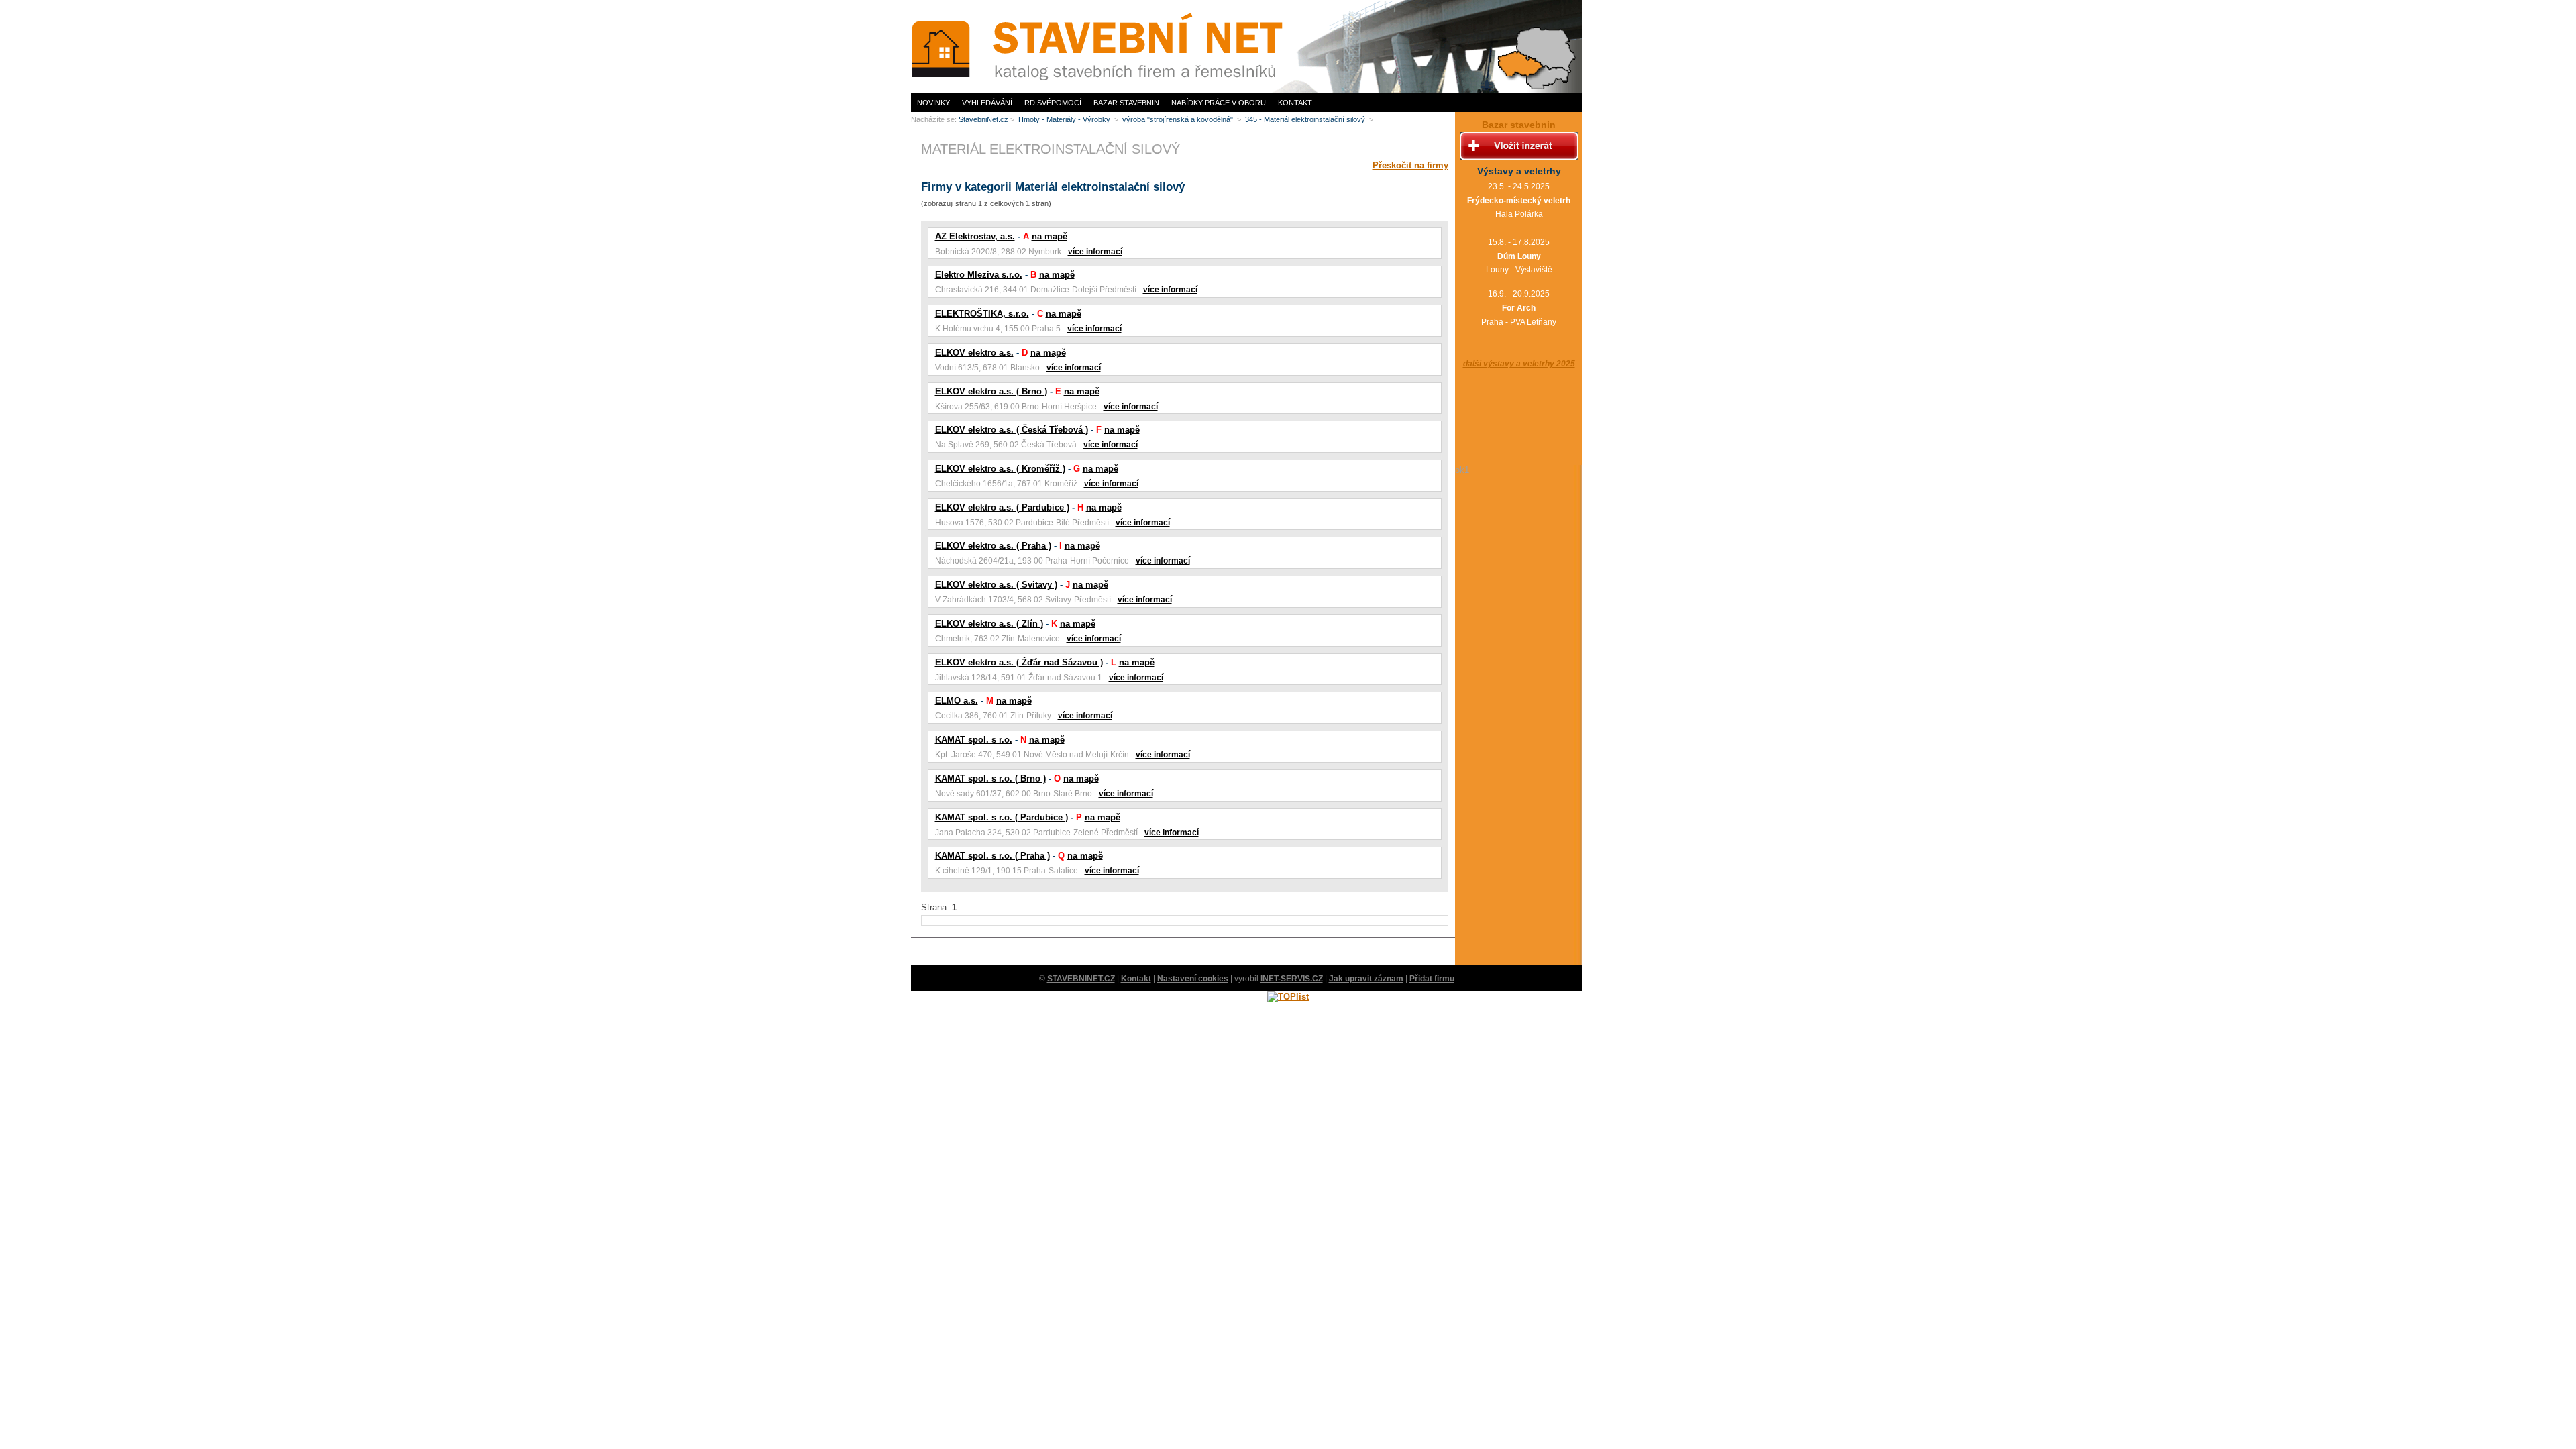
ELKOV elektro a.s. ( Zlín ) (989, 624)
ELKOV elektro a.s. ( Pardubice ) (1002, 507)
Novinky (933, 103)
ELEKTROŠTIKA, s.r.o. (982, 314)
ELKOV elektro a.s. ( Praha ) (993, 546)
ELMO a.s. (957, 701)
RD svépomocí (1053, 103)
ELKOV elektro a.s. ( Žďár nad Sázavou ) (1019, 662)
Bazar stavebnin (1126, 103)
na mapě (1050, 236)
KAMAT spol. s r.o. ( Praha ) (992, 856)
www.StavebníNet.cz (945, 4)
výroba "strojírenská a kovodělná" (1179, 119)
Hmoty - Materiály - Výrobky (1065, 119)
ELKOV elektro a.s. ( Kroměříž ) (1000, 469)
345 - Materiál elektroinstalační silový (1306, 119)
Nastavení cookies (1193, 979)
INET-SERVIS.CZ (1292, 979)
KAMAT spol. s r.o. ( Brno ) (990, 779)
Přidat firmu (1432, 979)
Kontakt (1295, 103)
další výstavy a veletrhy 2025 (1519, 364)
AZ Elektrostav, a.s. (975, 236)
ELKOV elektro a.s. (974, 353)
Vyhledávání (987, 103)
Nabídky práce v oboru (1219, 103)
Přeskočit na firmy (1410, 165)
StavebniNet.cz (983, 119)
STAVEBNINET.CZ (1081, 979)
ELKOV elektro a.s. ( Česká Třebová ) (1012, 430)
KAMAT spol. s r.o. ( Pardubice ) (1002, 817)
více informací (1095, 252)
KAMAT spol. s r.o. (974, 740)
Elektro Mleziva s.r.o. (979, 275)
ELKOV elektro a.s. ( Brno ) (991, 391)
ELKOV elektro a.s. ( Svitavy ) (996, 585)
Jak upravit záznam (1366, 979)
